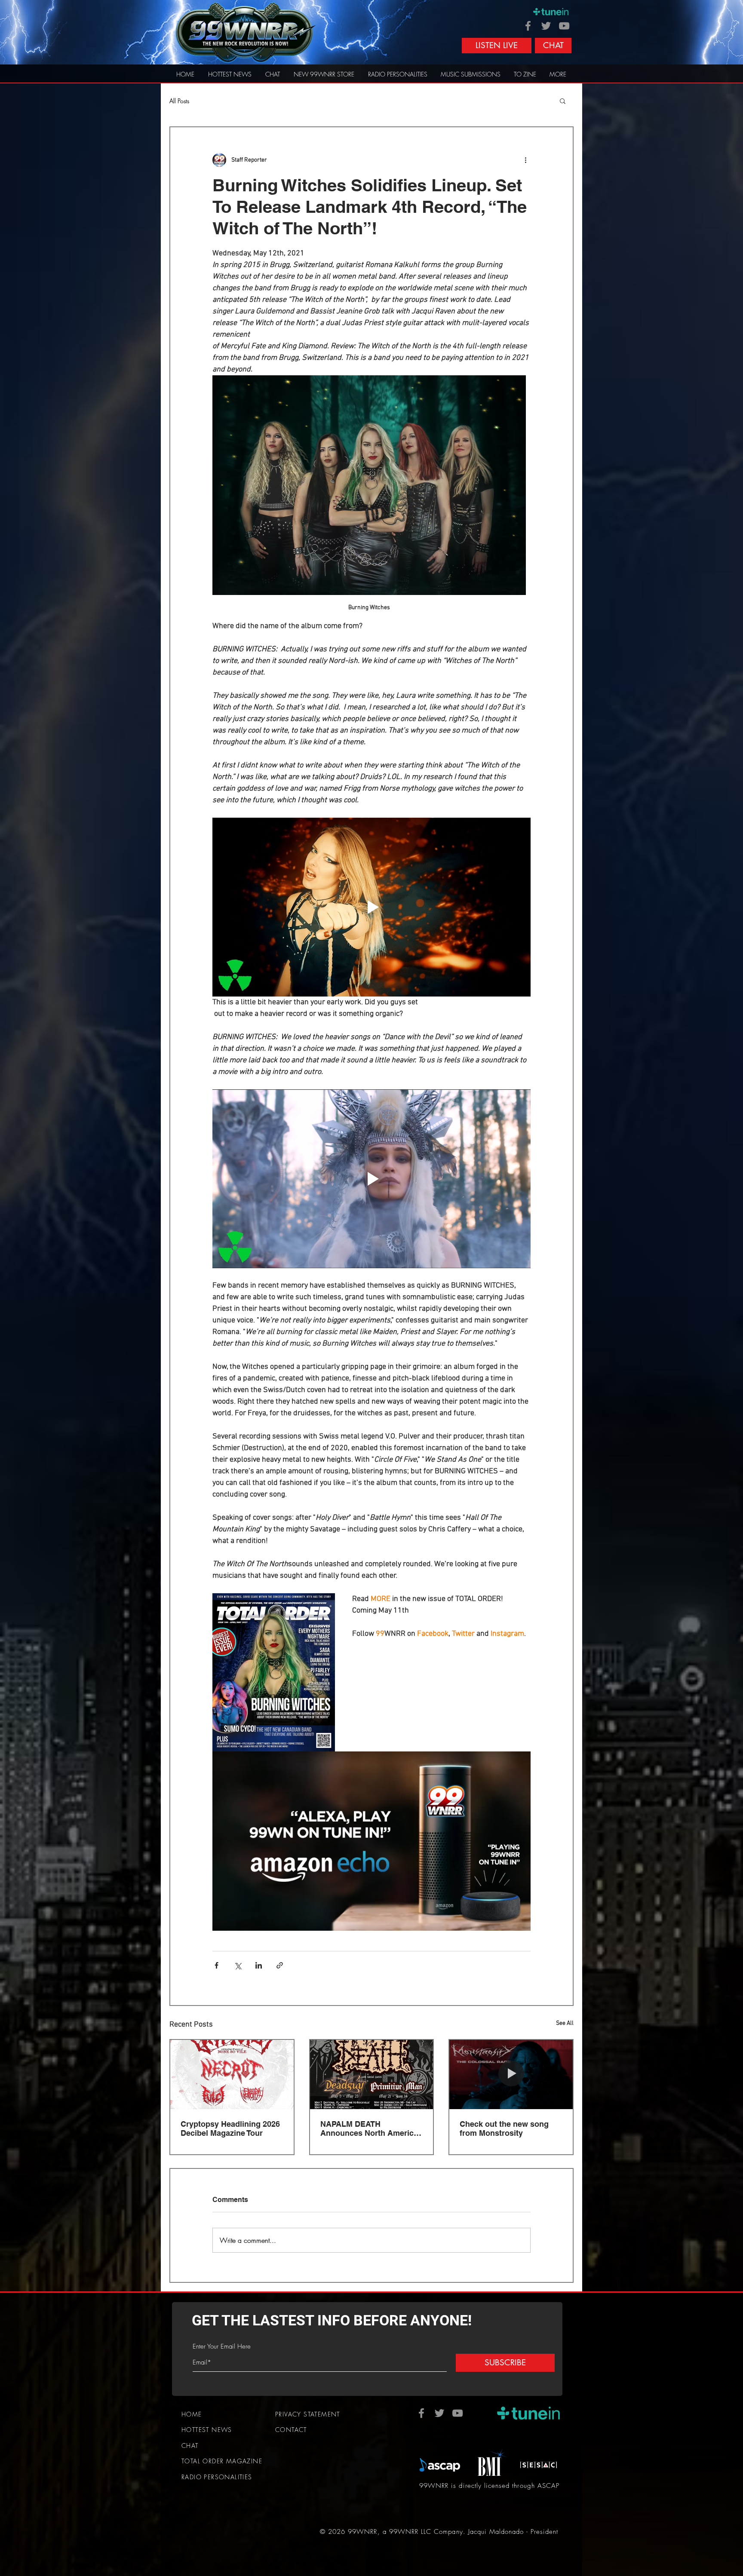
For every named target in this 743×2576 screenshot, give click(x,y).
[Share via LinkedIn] (259, 1965)
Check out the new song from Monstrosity (504, 2128)
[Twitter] (546, 26)
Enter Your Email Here (222, 2347)
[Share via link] (280, 1965)
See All (565, 2023)
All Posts (179, 101)
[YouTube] (564, 26)
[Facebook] (528, 26)
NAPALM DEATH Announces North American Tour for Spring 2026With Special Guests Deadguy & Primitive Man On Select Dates (371, 2128)
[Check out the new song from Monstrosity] (511, 2075)
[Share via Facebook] (216, 1965)
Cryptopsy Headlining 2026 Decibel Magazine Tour (230, 2128)
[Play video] (371, 907)
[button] (563, 101)
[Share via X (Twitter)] (238, 1965)
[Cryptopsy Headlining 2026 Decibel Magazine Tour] (232, 2075)
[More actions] (525, 160)
